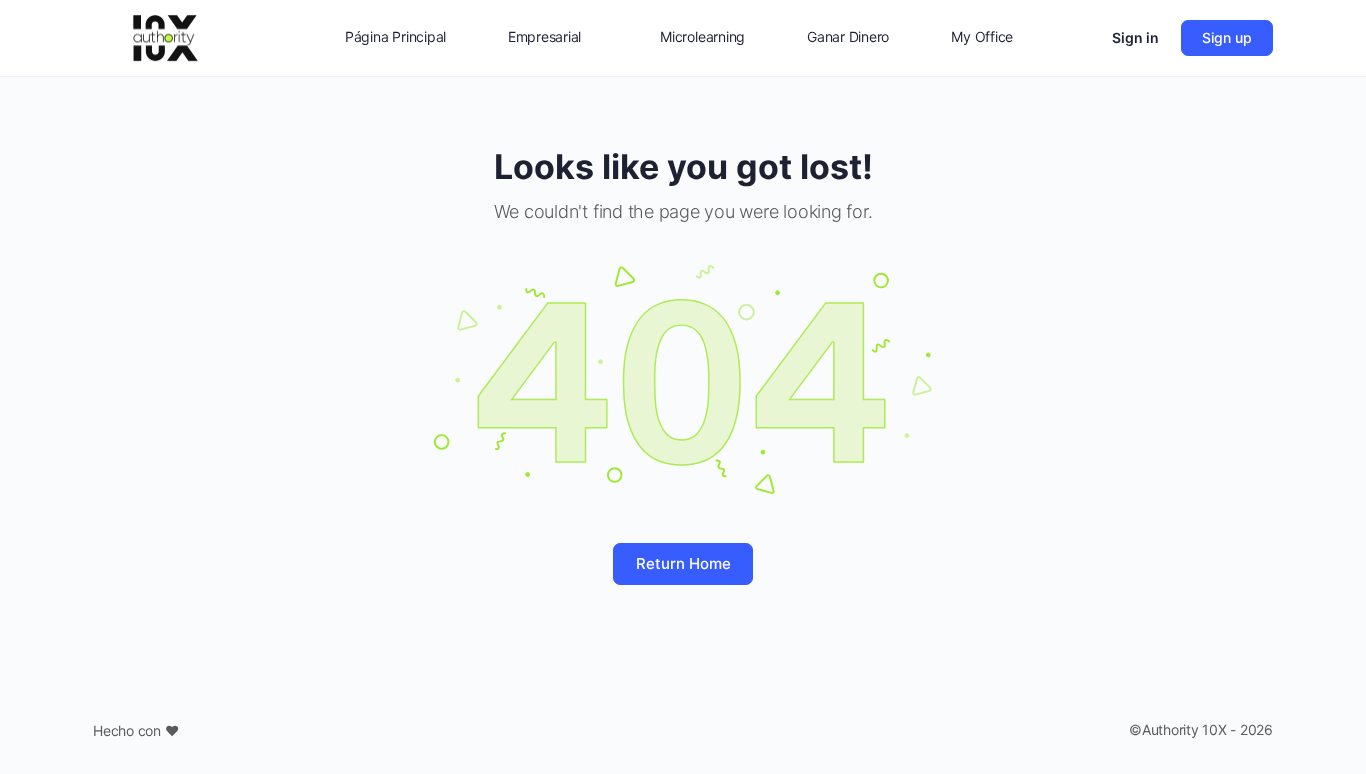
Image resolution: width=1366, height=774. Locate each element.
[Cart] (1079, 38)
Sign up (1227, 37)
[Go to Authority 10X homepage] (165, 36)
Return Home (683, 563)
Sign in (1135, 37)
